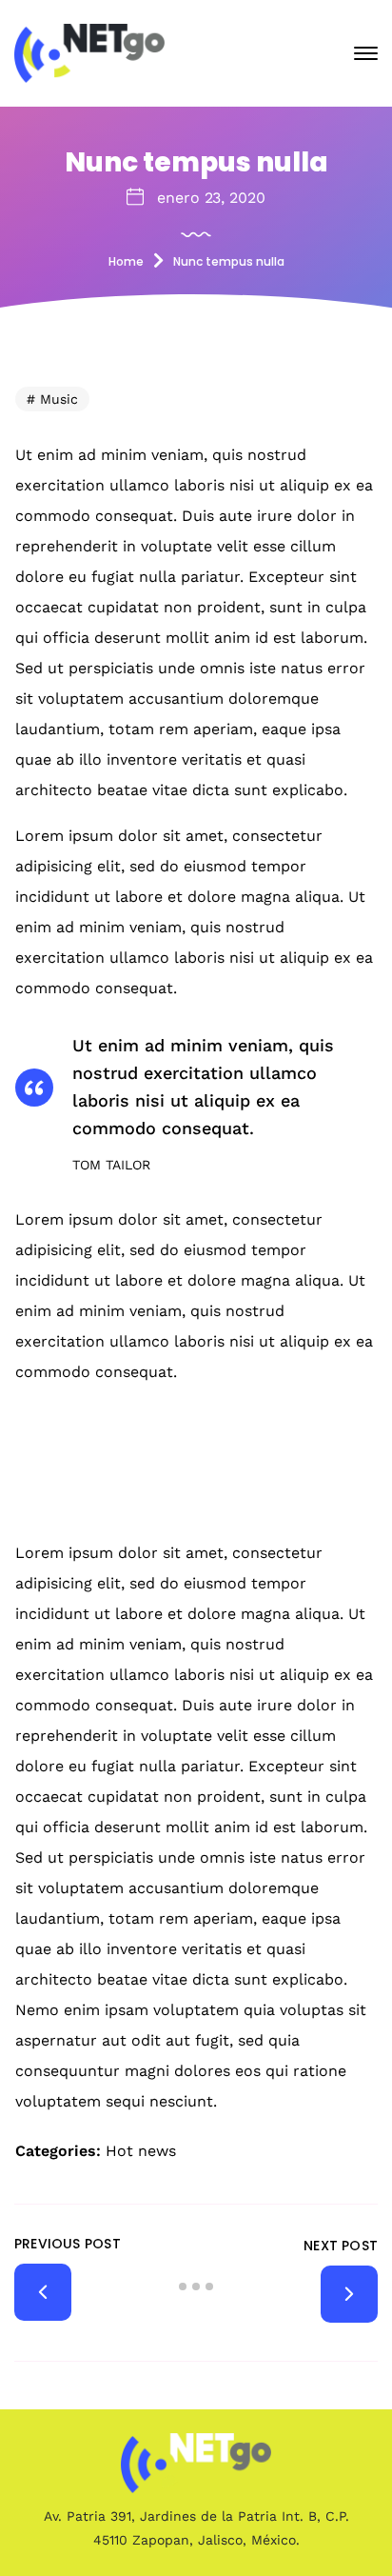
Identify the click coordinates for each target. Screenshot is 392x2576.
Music (59, 399)
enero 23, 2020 (211, 198)
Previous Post (68, 2244)
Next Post (341, 2246)
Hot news (141, 2151)
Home (126, 261)
